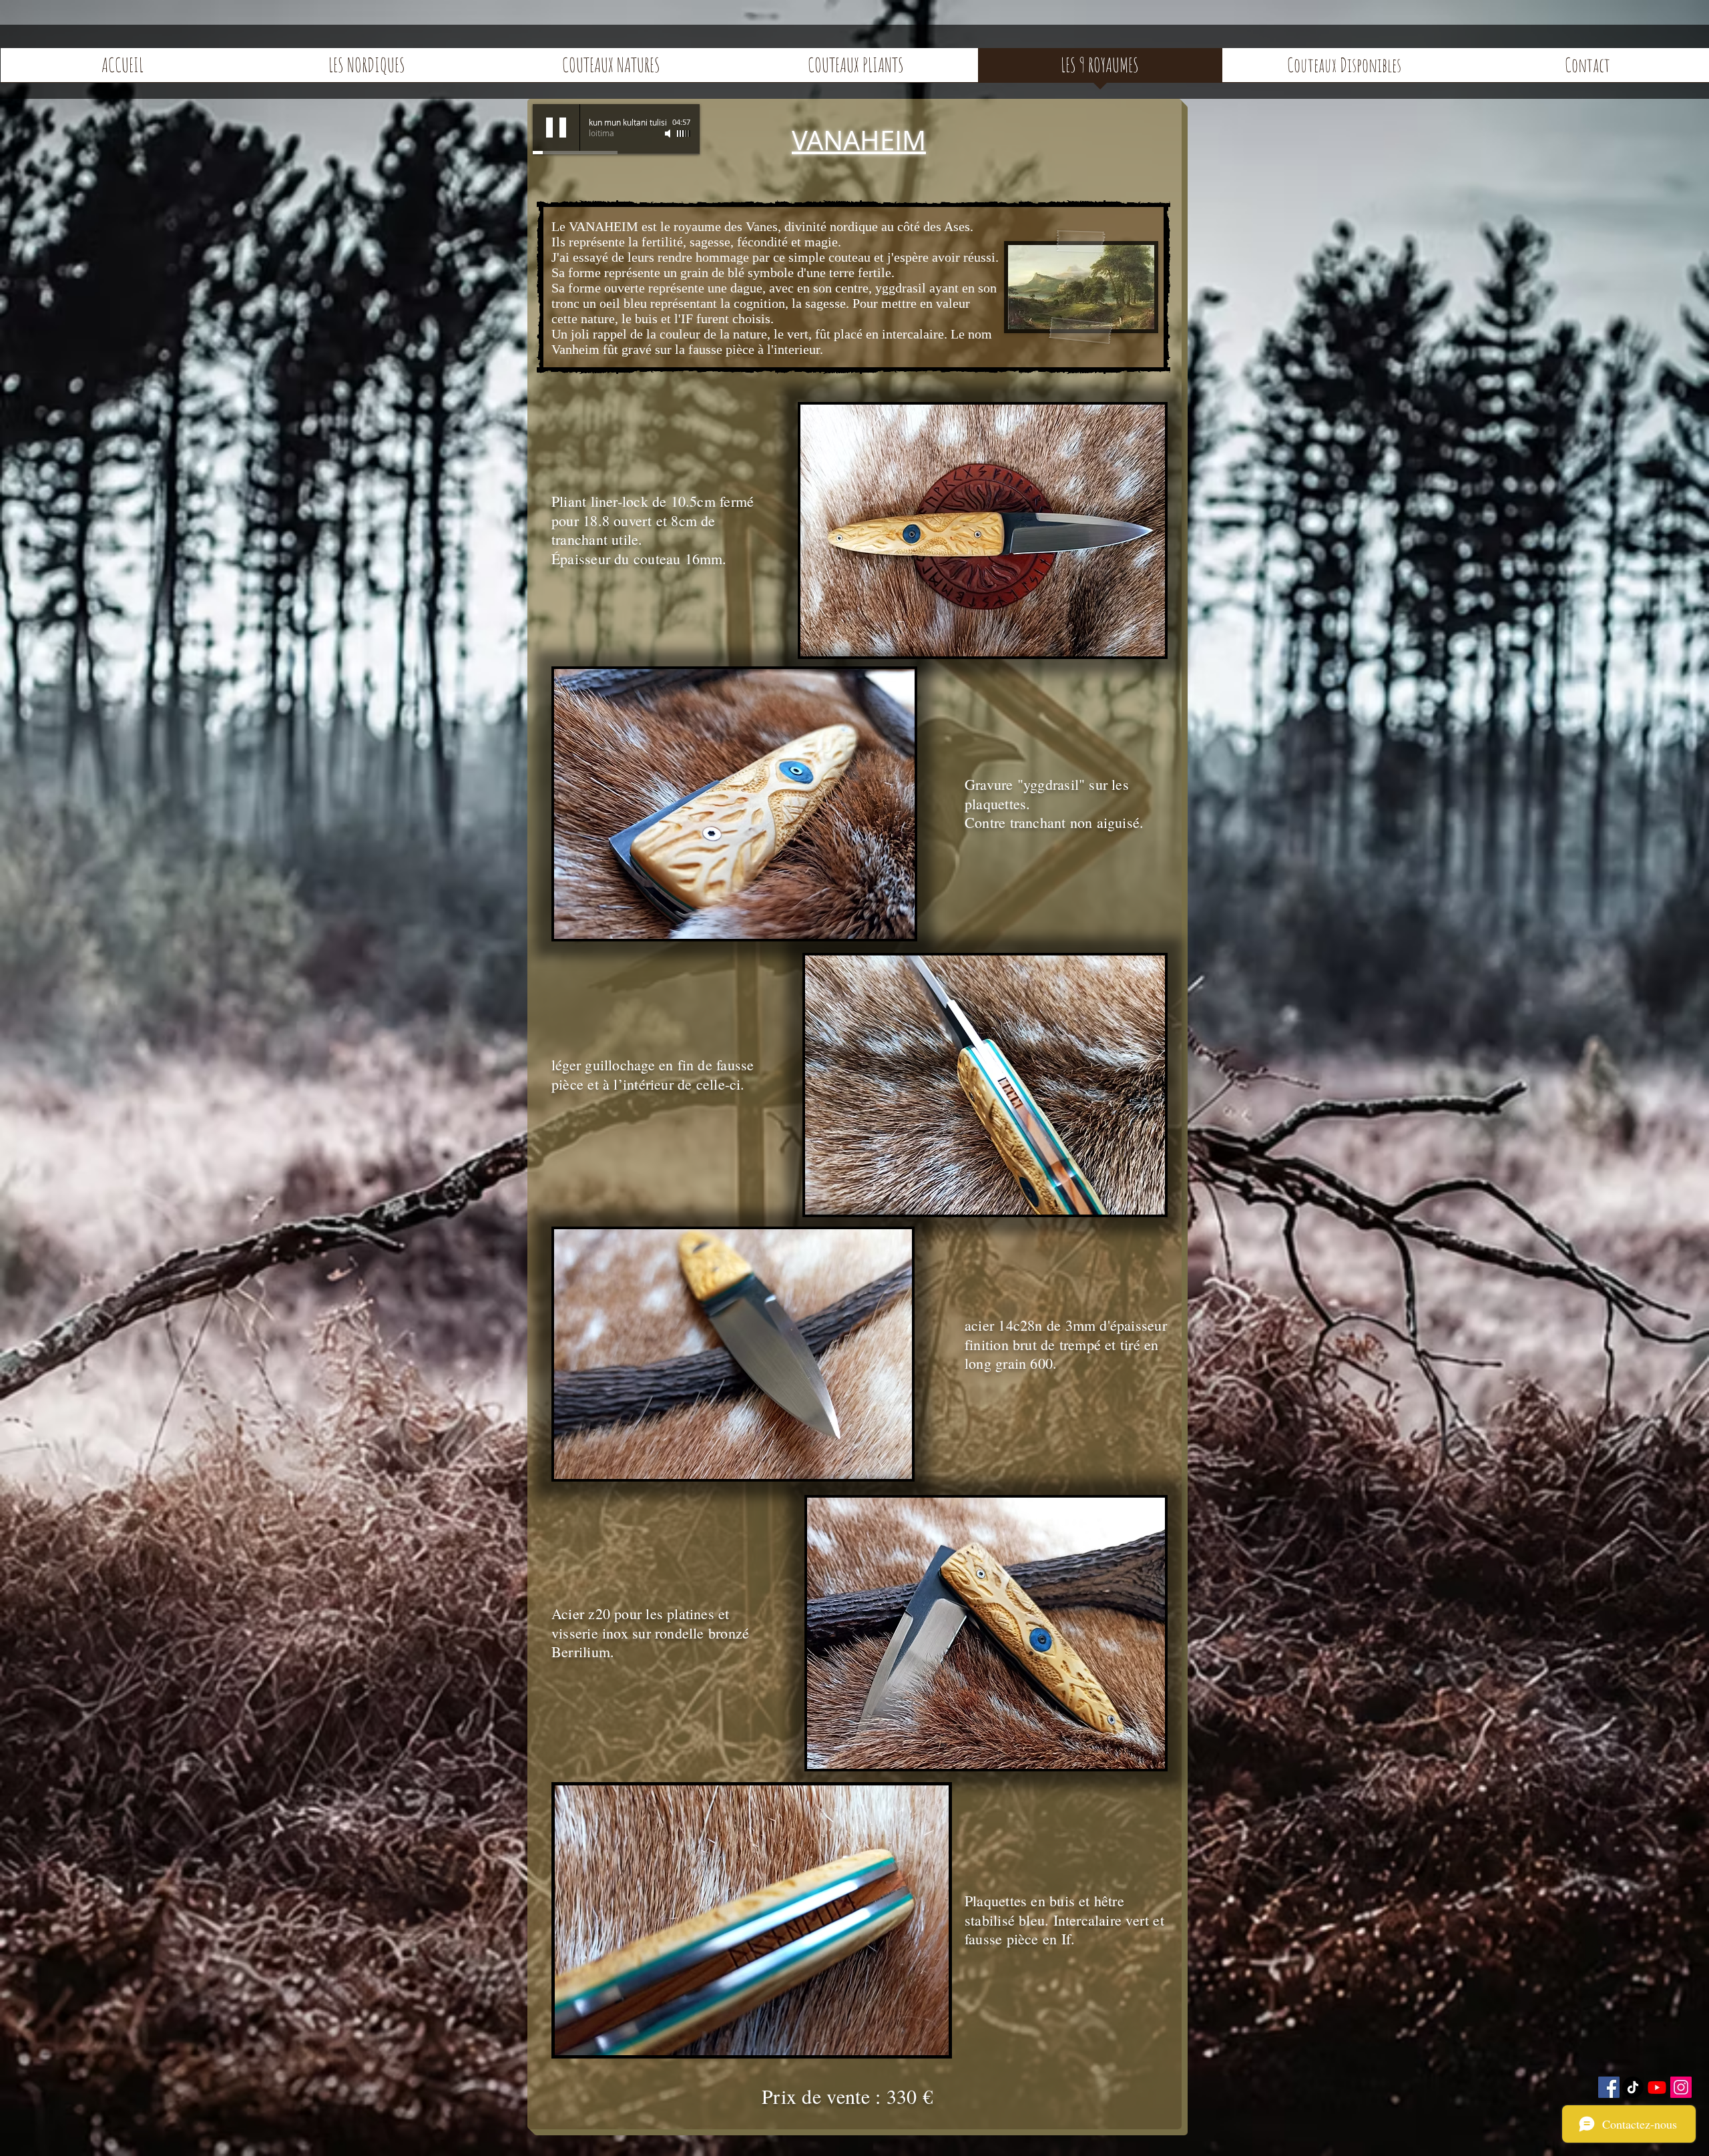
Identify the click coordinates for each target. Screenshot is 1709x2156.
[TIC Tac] (1633, 2087)
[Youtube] (1657, 2087)
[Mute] (669, 134)
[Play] (556, 128)
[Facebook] (1609, 2087)
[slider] (684, 134)
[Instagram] (1681, 2087)
